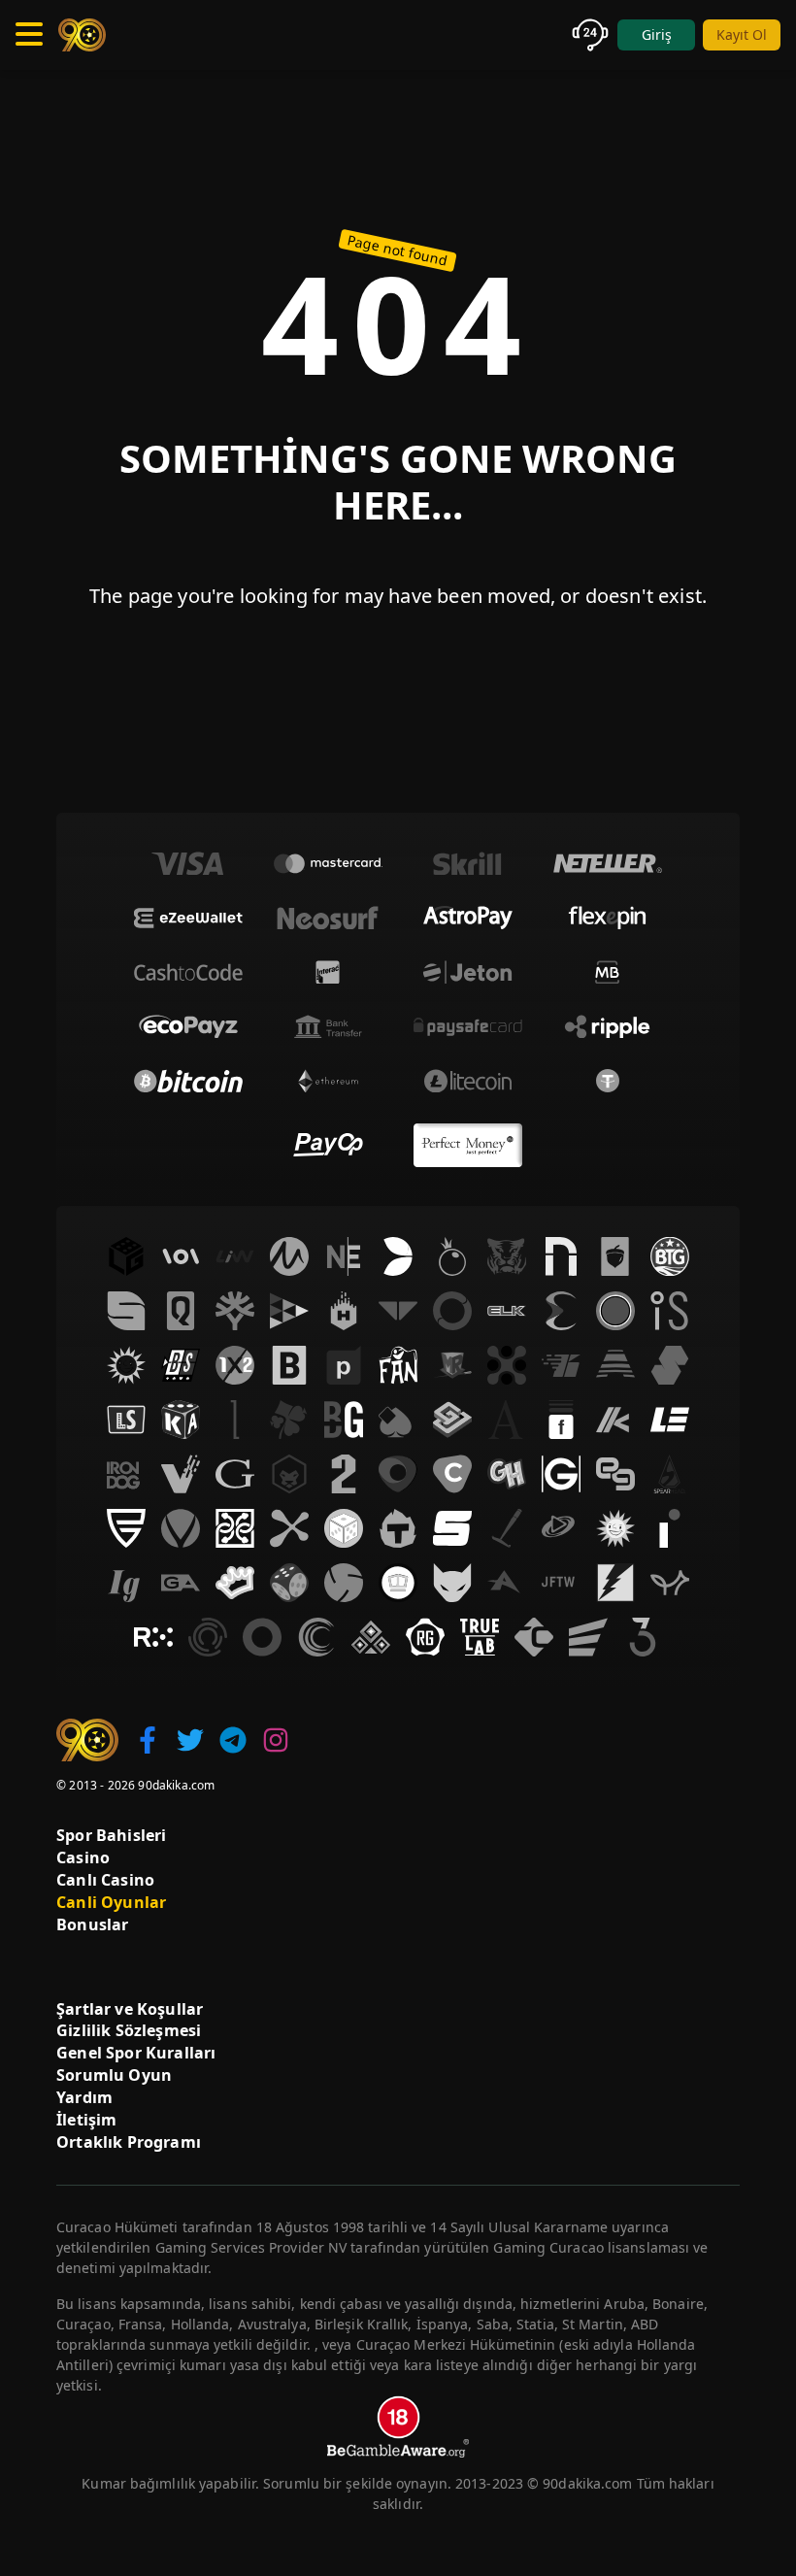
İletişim (86, 2120)
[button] (148, 1740)
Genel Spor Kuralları (136, 2053)
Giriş (657, 34)
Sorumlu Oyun (114, 2075)
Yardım (84, 2097)
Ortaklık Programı (129, 2142)
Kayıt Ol (742, 34)
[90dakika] (82, 35)
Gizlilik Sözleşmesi (129, 2030)
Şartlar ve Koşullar (130, 2009)
